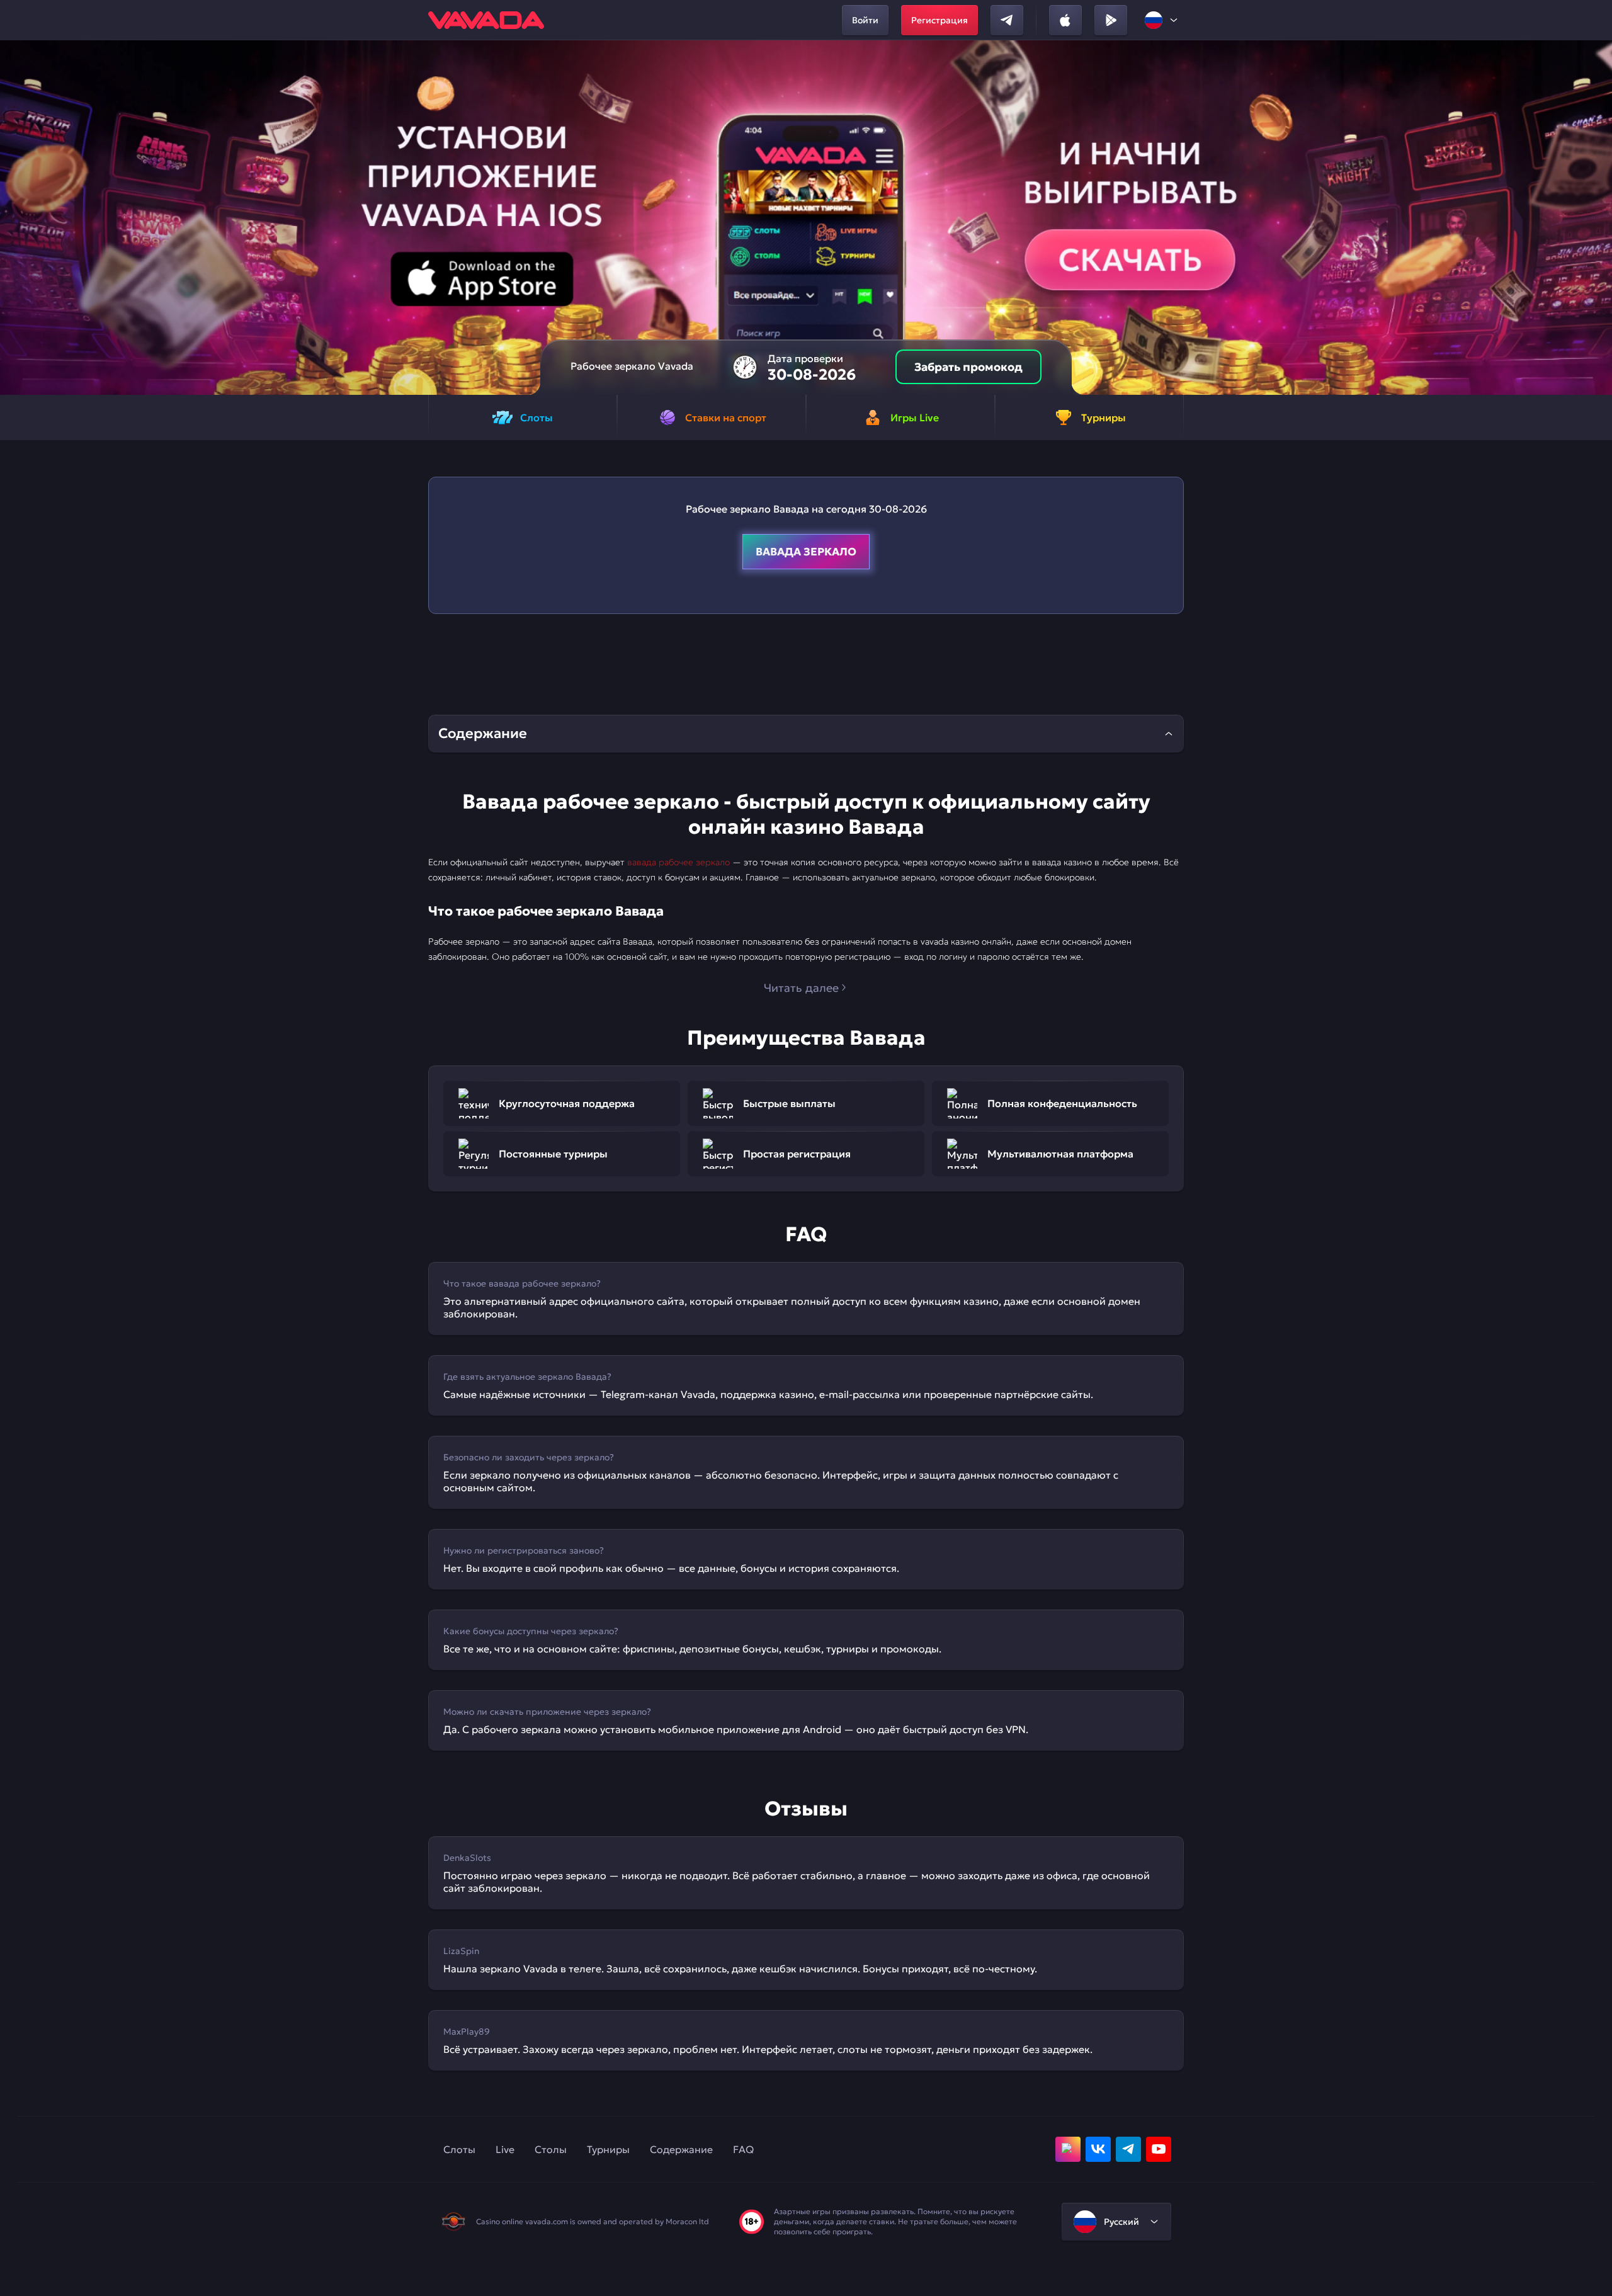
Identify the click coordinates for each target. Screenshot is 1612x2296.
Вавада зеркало (806, 552)
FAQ (743, 2149)
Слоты (459, 2149)
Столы (551, 2149)
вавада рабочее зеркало (678, 862)
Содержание (681, 2149)
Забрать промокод (968, 367)
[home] (486, 20)
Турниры (608, 2149)
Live (505, 2149)
